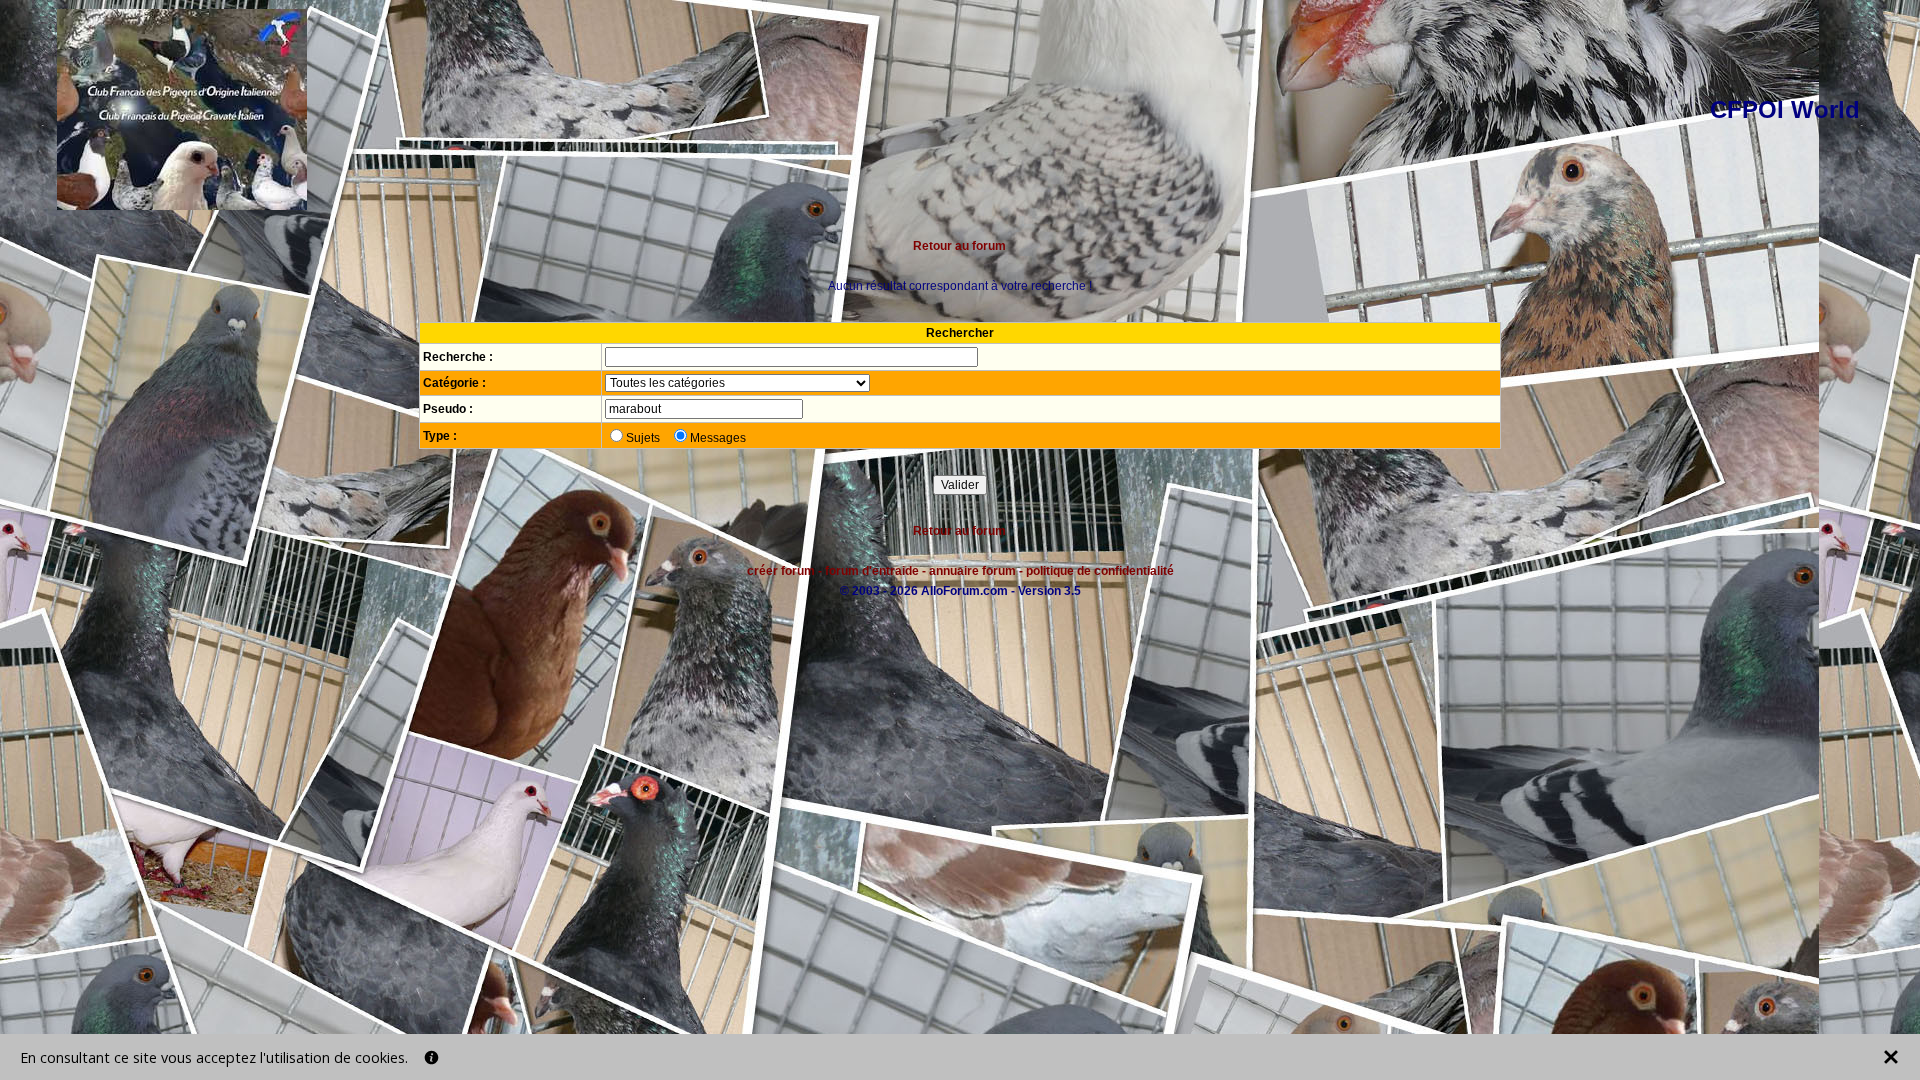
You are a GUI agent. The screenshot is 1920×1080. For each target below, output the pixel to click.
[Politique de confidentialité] (431, 1057)
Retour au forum (959, 246)
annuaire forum (972, 571)
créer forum (781, 571)
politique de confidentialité (1100, 571)
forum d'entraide (872, 571)
